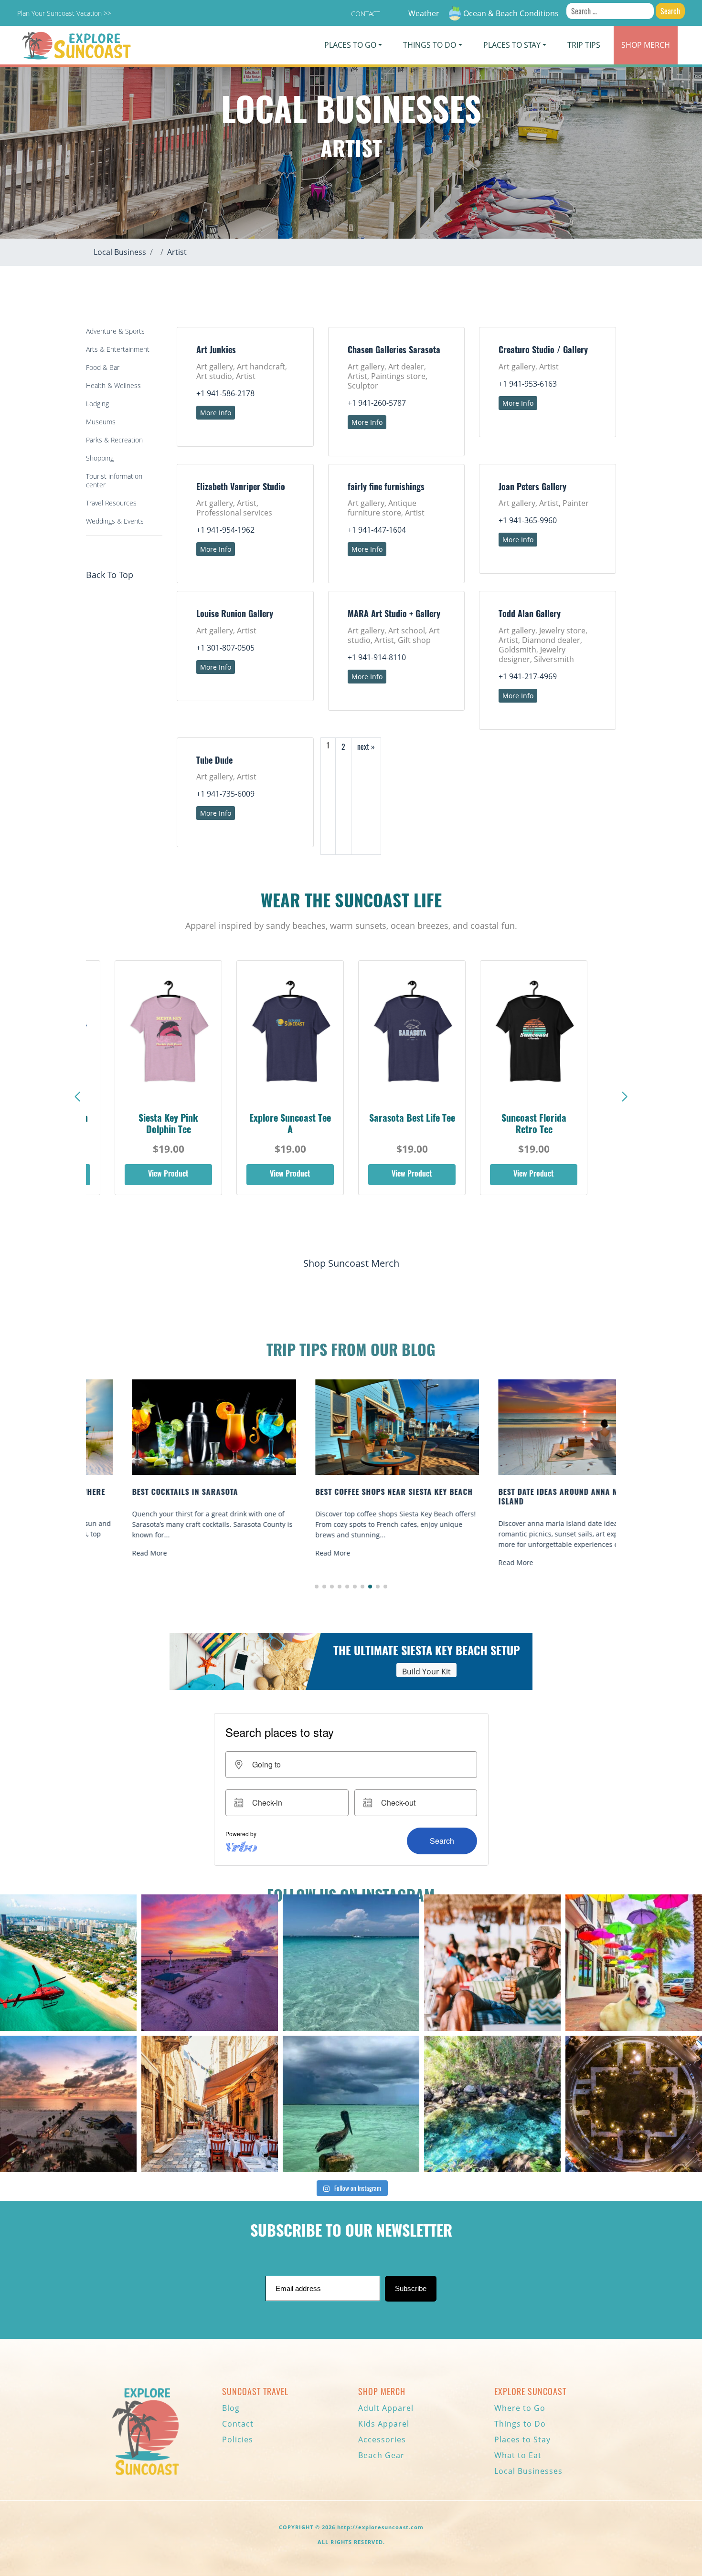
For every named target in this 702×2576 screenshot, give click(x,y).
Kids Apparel (384, 2424)
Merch (646, 45)
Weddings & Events (115, 521)
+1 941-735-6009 (225, 794)
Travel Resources (111, 503)
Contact (365, 14)
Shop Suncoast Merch (351, 1263)
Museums (101, 422)
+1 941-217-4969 (528, 676)
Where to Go (520, 2408)
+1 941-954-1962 (225, 530)
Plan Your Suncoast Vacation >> (64, 13)
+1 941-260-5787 (377, 403)
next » (366, 747)
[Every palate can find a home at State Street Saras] (210, 2104)
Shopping (100, 458)
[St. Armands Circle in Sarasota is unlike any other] (634, 2104)
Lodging (97, 404)
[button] (625, 1097)
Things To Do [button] (430, 45)
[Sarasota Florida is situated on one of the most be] (68, 1963)
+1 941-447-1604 (377, 530)
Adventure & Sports (115, 331)
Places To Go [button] (350, 45)
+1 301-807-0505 (225, 648)
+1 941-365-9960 (528, 520)
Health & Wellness (113, 385)
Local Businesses (528, 2471)
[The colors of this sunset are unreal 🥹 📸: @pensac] (210, 1963)
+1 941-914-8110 (377, 657)
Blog (231, 2408)
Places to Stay (522, 2439)
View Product (168, 1175)
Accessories (382, 2439)
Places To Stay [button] (512, 45)
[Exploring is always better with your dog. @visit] (634, 1963)
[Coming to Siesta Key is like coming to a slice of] (492, 1963)
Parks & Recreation (114, 440)
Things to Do (520, 2424)
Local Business (120, 252)
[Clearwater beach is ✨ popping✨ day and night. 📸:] (68, 2104)
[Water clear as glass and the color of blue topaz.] (492, 2104)
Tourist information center (114, 480)
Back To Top (110, 575)
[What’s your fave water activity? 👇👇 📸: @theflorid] (351, 1963)
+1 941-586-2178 (225, 393)
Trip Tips (584, 45)
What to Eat (518, 2455)
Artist (177, 252)
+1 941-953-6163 (528, 384)
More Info (216, 413)
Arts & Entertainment (118, 349)
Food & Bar (103, 367)
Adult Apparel (386, 2408)
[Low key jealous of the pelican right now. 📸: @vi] (351, 2104)
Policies (238, 2439)
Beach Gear (381, 2455)
